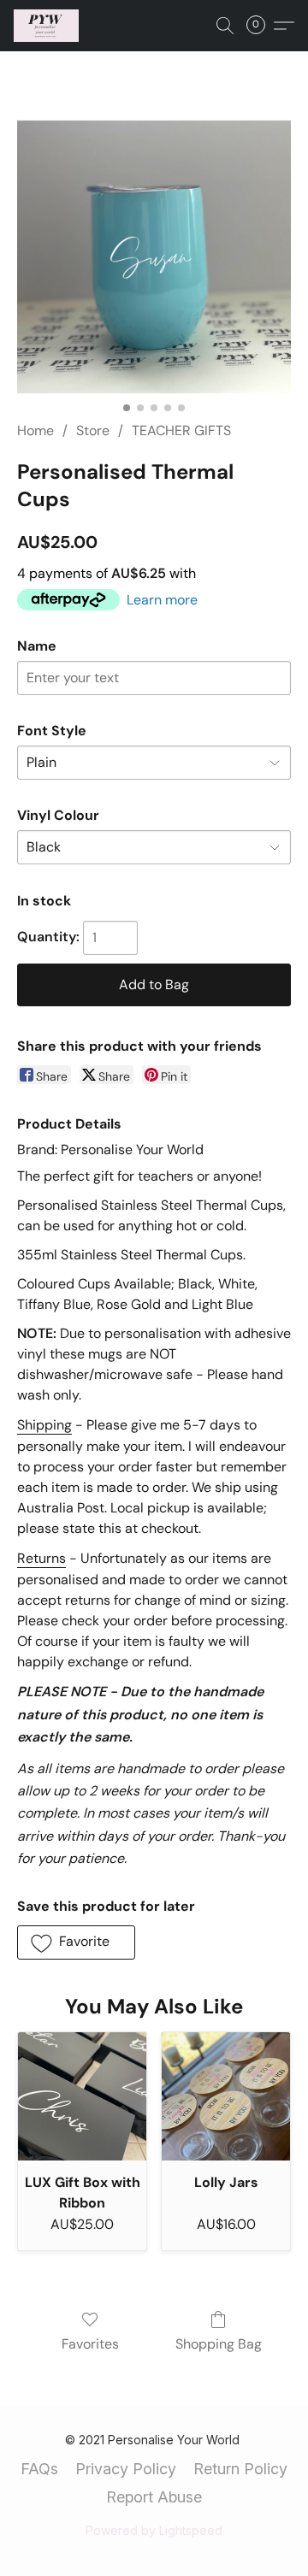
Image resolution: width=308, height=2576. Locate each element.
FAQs (39, 2469)
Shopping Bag (219, 2344)
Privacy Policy (126, 2469)
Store (93, 430)
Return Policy (240, 2469)
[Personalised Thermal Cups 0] (154, 256)
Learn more (162, 600)
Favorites (90, 2344)
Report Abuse (154, 2497)
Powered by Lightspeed (154, 2530)
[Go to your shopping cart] (261, 26)
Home (36, 430)
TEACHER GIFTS (181, 430)
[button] (48, 26)
